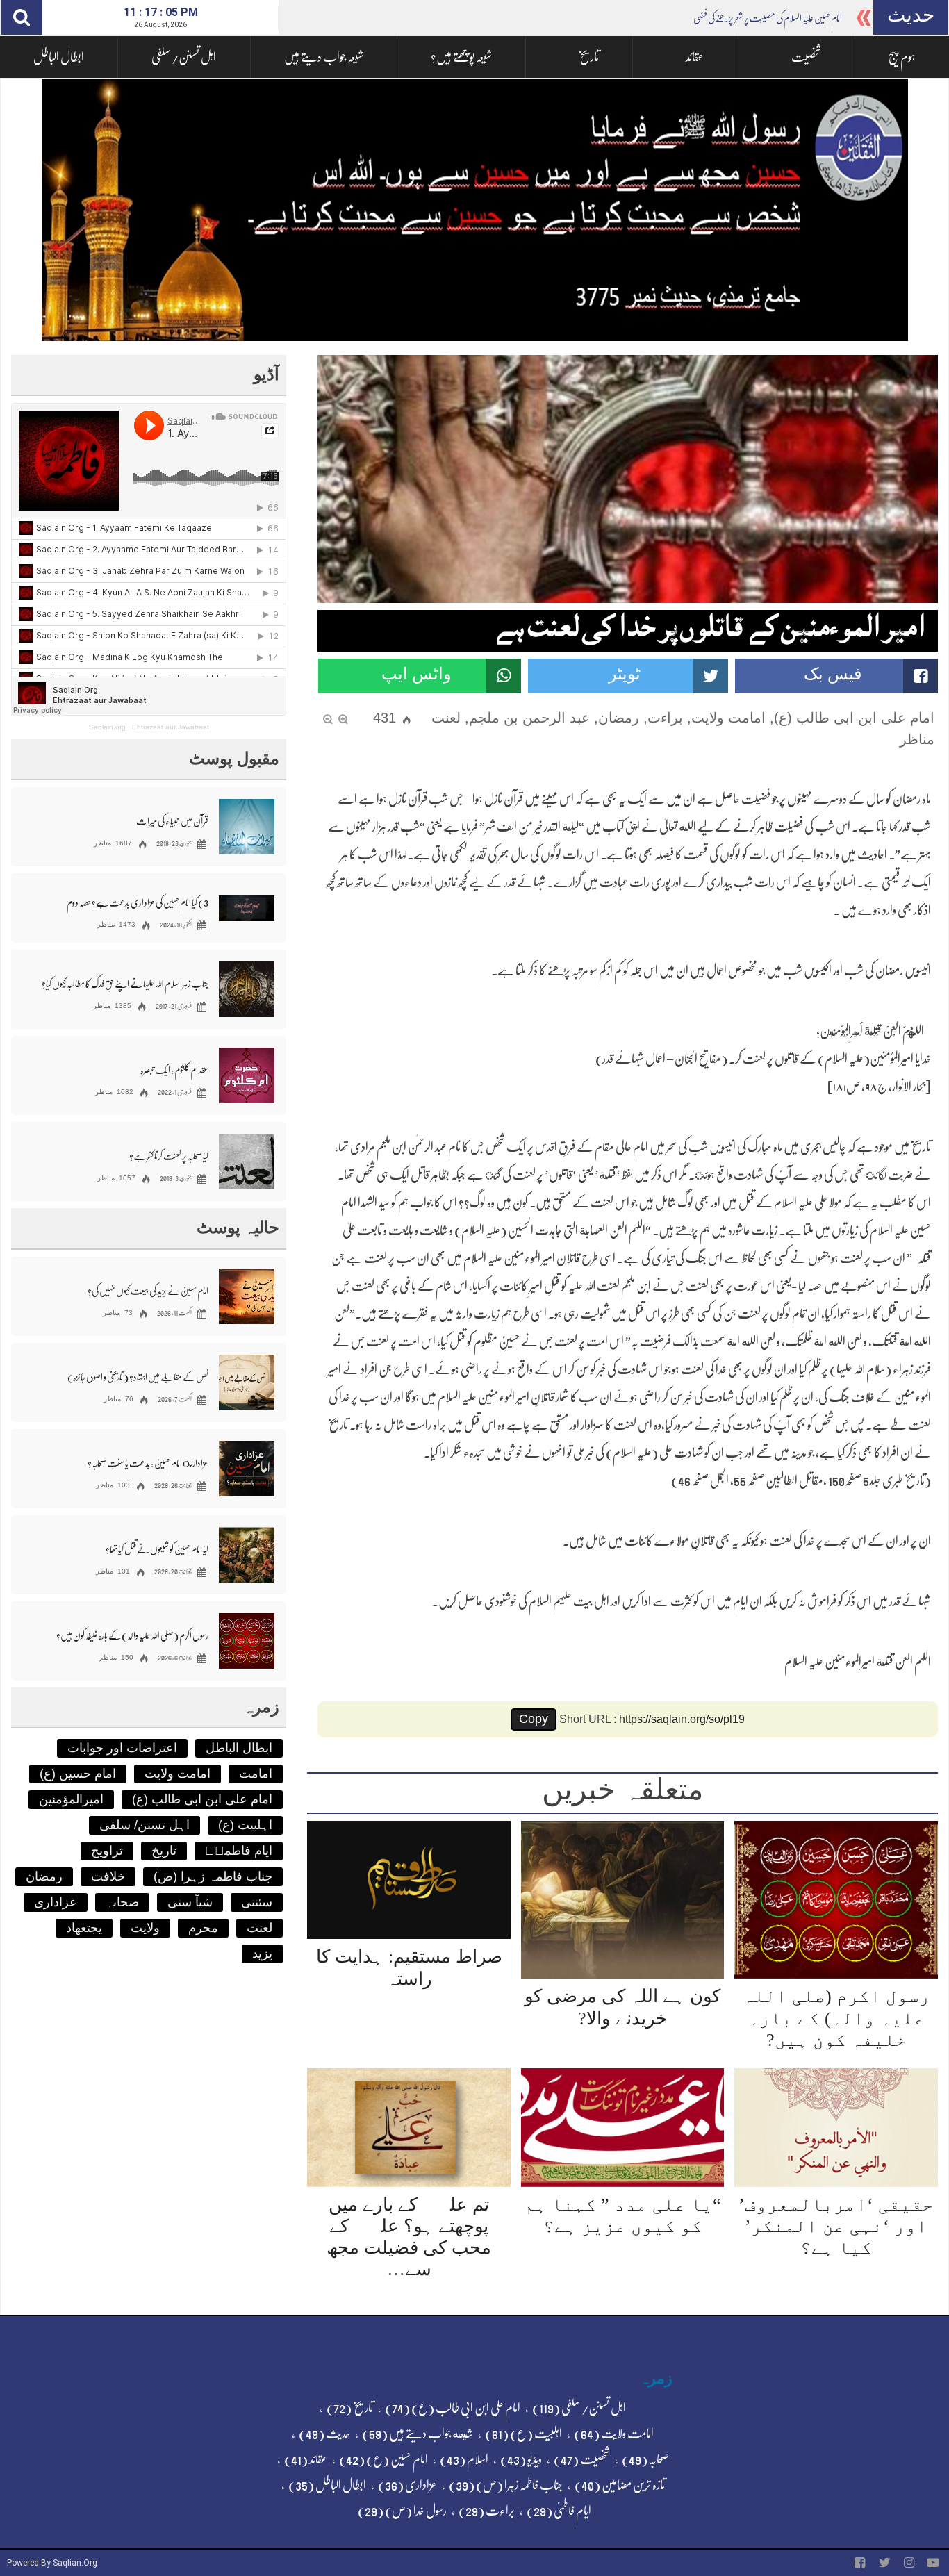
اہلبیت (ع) (245, 1825)
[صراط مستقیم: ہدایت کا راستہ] (409, 1880)
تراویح (107, 1851)
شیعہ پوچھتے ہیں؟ (461, 57)
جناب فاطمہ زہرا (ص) (213, 1876)
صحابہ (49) (645, 2459)
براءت (665, 718)
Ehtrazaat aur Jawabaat (171, 727)
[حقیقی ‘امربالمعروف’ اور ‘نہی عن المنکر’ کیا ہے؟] (836, 2128)
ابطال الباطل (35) (327, 2485)
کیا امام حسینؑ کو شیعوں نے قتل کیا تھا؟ (157, 1549)
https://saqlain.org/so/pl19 (682, 1719)
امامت (256, 1774)
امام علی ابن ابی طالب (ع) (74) (453, 2408)
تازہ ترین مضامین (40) (620, 2485)
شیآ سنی (190, 1902)
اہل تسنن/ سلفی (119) (579, 2408)
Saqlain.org (107, 727)
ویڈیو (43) (521, 2459)
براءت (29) (487, 2511)
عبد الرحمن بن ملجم (529, 718)
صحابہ (122, 1902)
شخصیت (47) (582, 2459)
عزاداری (56, 1902)
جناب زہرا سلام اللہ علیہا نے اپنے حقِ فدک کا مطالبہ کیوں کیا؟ (125, 984)
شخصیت (806, 57)
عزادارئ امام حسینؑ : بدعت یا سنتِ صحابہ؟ (148, 1463)
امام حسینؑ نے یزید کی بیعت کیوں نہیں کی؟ (148, 1291)
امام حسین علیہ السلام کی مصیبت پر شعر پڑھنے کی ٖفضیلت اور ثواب (750, 18)
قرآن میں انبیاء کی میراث (172, 821)
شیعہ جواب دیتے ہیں (324, 57)
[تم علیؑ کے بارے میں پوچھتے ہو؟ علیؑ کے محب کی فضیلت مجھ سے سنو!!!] (409, 2128)
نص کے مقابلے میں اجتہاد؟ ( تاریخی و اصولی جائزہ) (138, 1377)
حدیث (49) (324, 2434)
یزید (262, 1954)
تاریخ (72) (350, 2408)
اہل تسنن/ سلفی (184, 57)
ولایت (145, 1928)
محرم (203, 1928)
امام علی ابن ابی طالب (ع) (854, 718)
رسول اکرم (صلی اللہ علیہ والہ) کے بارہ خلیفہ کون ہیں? (836, 2018)
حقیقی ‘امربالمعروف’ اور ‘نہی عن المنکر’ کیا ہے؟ (836, 2226)
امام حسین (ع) (78, 1774)
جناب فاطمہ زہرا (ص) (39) (506, 2485)
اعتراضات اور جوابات (122, 1748)
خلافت (108, 1876)
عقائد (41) (306, 2459)
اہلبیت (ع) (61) (523, 2434)
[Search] (22, 17)
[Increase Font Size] (343, 718)
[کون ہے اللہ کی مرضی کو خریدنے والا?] (623, 1900)
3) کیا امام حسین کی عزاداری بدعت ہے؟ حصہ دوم (138, 902)
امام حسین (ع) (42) (383, 2459)
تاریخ (589, 57)
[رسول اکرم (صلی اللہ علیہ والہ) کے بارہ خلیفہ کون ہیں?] (836, 1900)
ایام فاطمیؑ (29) (559, 2511)
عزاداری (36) (407, 2485)
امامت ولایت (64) (614, 2434)
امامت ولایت (728, 718)
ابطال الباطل (59, 57)
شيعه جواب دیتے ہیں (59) (418, 2434)
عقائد (695, 57)
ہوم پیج (902, 57)
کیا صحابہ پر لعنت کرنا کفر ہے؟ (169, 1156)
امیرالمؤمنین (71, 1799)
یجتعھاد (84, 1928)
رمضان (619, 718)
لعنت (446, 718)
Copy (534, 1719)
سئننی (257, 1902)
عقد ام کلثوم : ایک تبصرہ (174, 1070)
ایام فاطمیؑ (239, 1851)
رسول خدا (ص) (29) (402, 2511)
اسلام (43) (464, 2459)
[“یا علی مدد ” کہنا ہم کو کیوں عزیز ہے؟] (623, 2128)
